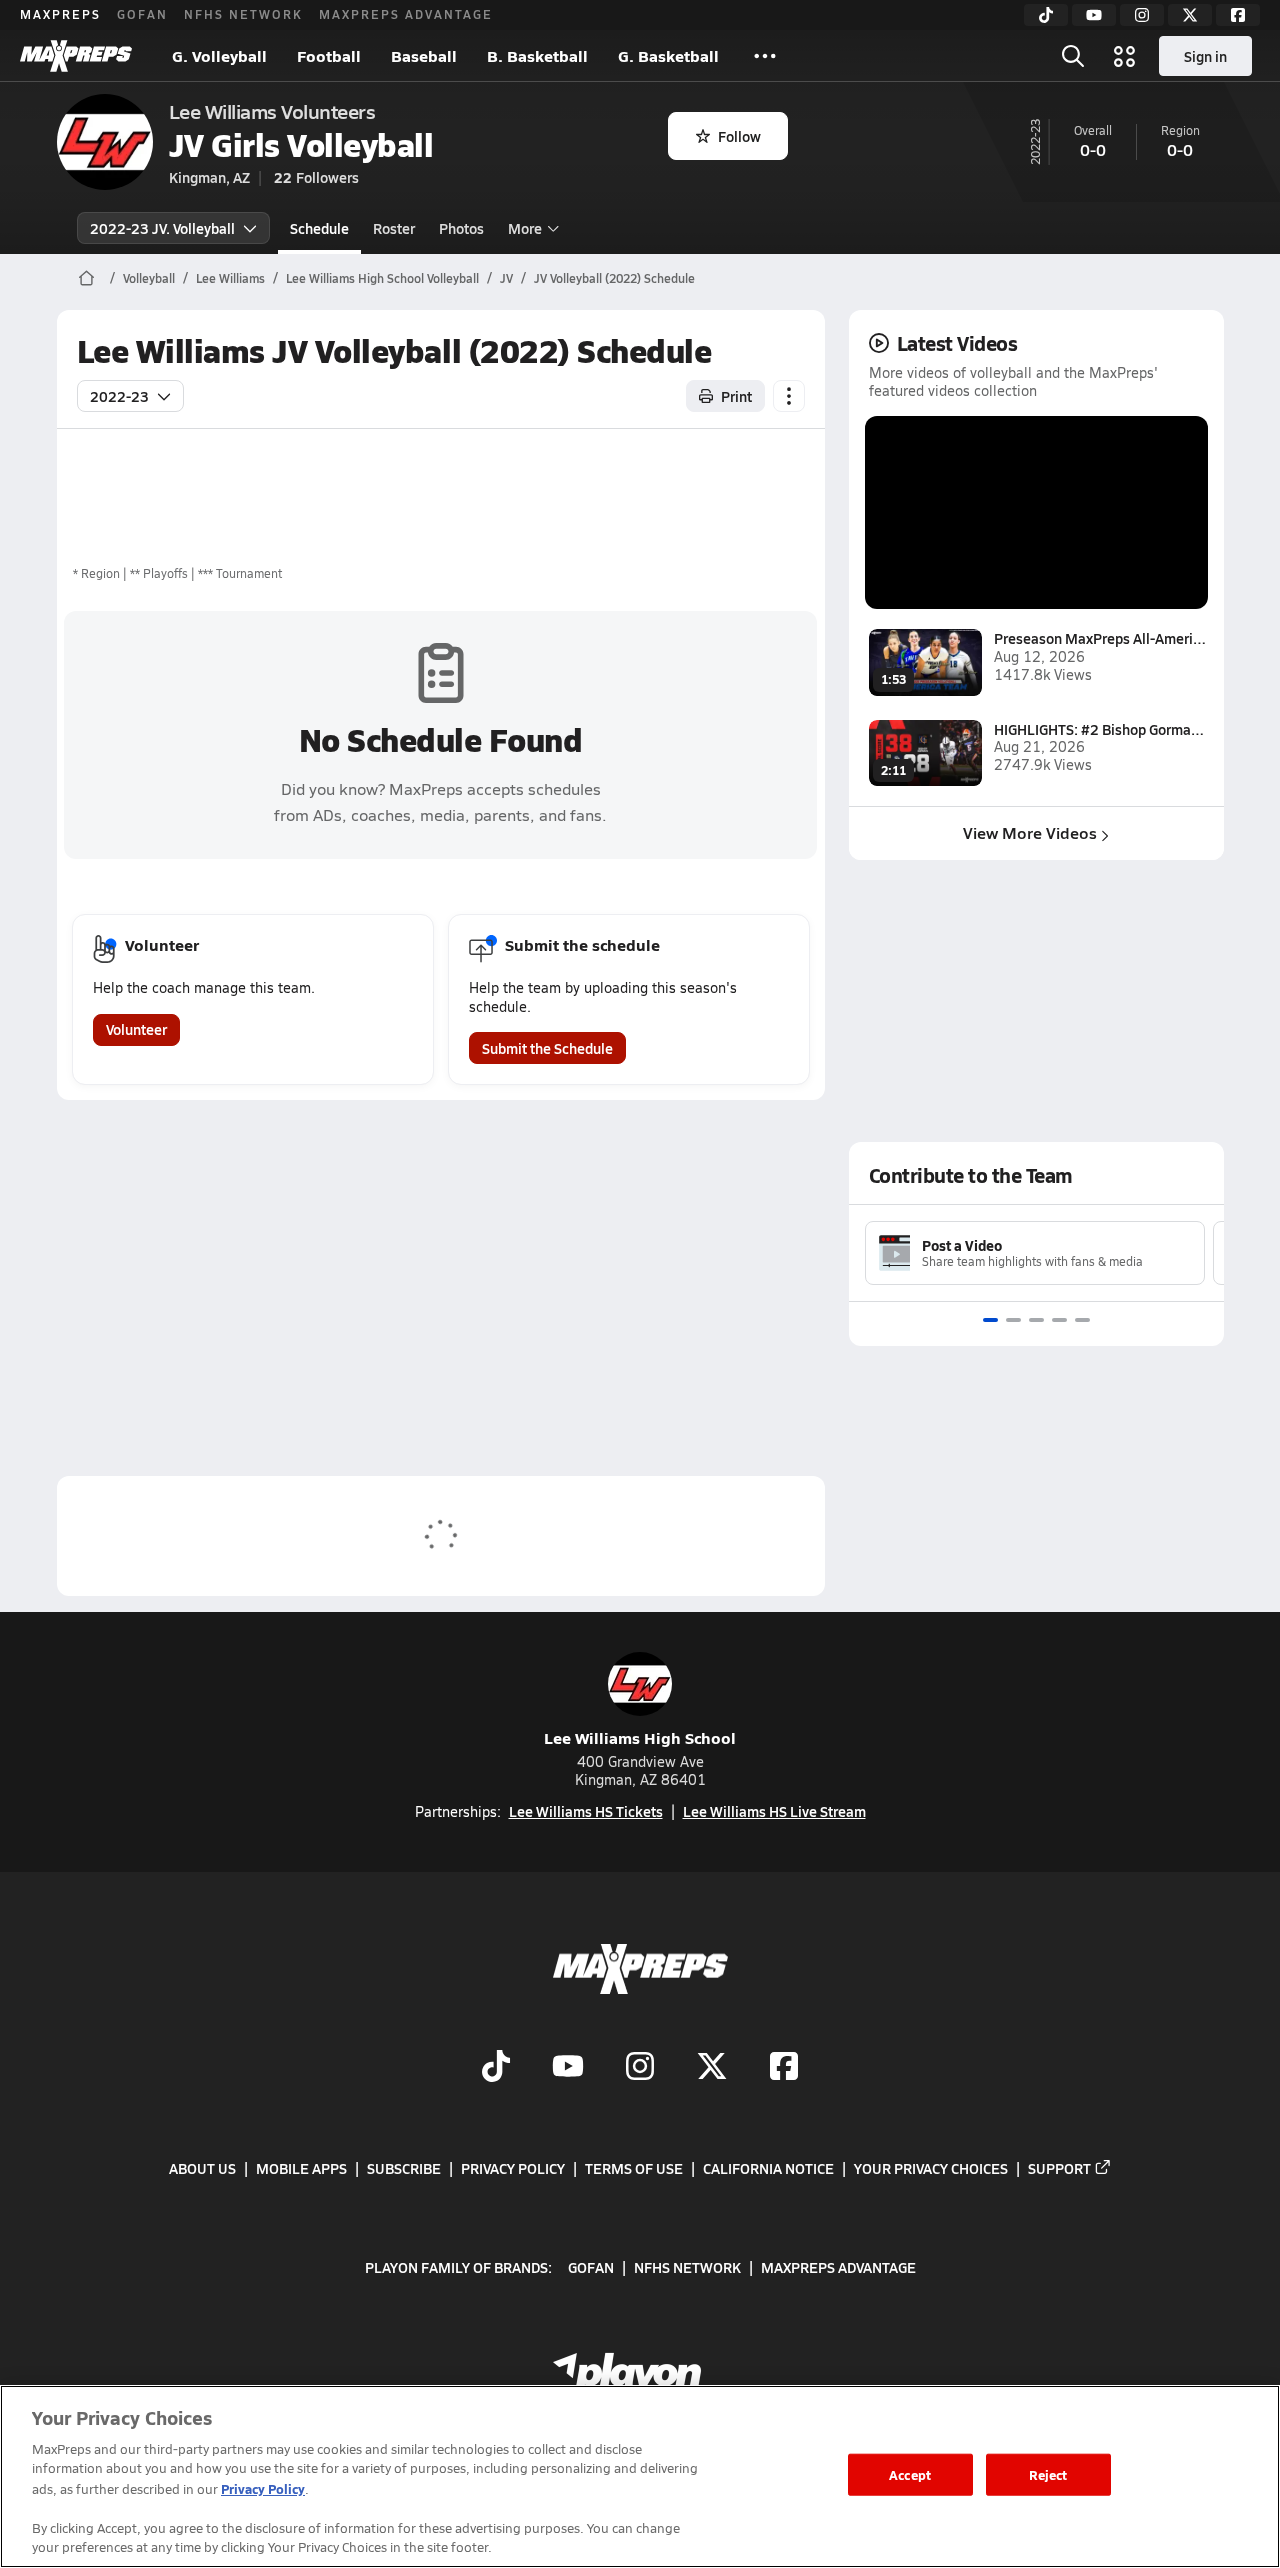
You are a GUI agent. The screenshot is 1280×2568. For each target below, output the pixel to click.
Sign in (1205, 56)
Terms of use (634, 2168)
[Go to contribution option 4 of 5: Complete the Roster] (1059, 1320)
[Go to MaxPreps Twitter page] (712, 2068)
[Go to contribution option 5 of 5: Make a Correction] (1082, 1320)
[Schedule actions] (789, 396)
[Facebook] (1238, 15)
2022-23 (119, 396)
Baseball (424, 55)
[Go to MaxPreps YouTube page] (568, 2068)
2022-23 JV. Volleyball (162, 228)
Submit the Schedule (547, 1048)
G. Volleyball (219, 55)
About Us (202, 2168)
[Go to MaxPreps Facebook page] (784, 2068)
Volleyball (149, 278)
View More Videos (1030, 832)
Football (329, 55)
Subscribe (404, 2168)
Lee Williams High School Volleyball (382, 278)
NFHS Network (243, 14)
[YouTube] (1094, 15)
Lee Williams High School (640, 1737)
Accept (910, 2474)
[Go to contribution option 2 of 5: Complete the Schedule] (1013, 1320)
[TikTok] (1046, 15)
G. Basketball (668, 55)
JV (506, 278)
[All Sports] (765, 56)
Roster (394, 228)
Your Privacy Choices (931, 2168)
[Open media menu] (1125, 56)
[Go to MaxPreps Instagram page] (640, 2068)
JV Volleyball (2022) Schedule (614, 278)
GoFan (142, 14)
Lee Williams (230, 278)
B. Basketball (537, 55)
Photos (461, 228)
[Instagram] (1142, 15)
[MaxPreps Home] (76, 56)
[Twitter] (1190, 15)
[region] (640, 2476)
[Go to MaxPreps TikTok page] (496, 2068)
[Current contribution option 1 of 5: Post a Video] (990, 1320)
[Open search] (1073, 56)
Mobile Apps (301, 2168)
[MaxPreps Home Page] (86, 278)
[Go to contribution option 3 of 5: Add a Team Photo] (1036, 1320)
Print (736, 396)
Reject (1048, 2474)
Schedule (319, 228)
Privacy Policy (513, 2168)
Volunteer (136, 1029)
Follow (739, 136)
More (525, 228)
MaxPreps (60, 14)
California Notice (768, 2168)
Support (1059, 2168)
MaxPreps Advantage (406, 14)
